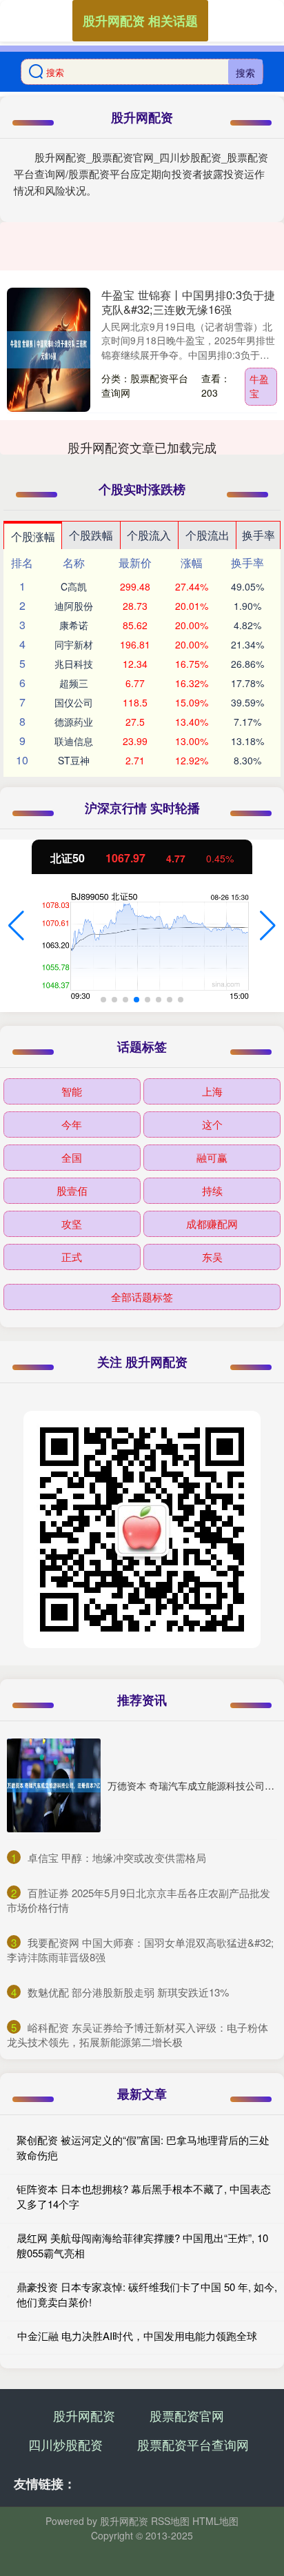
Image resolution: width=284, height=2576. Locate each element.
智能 (72, 1091)
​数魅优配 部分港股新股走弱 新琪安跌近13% (128, 1992)
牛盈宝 (259, 386)
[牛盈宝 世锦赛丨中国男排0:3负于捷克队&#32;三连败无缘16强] (49, 350)
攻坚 (72, 1223)
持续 (212, 1190)
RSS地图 (170, 2521)
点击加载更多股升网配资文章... (142, 447)
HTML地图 (215, 2521)
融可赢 (212, 1157)
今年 (72, 1124)
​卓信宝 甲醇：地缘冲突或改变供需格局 (117, 1857)
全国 (72, 1157)
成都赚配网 (212, 1223)
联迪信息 (74, 741)
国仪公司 (74, 702)
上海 (212, 1091)
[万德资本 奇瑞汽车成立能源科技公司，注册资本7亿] (54, 1785)
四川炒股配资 (65, 2444)
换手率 (258, 535)
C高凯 (74, 586)
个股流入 (149, 535)
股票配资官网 (187, 2415)
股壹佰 (72, 1190)
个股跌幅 (91, 535)
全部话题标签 (142, 1297)
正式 (72, 1257)
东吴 (212, 1257)
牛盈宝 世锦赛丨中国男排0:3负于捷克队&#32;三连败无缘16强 (188, 302)
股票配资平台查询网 (193, 2444)
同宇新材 (74, 644)
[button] (16, 926)
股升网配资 (84, 2415)
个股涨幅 (33, 536)
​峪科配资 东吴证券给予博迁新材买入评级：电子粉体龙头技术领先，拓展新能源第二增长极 (138, 2034)
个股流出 (207, 535)
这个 (212, 1124)
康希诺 (74, 625)
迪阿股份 (74, 606)
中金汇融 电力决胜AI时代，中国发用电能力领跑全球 (137, 2336)
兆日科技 (74, 664)
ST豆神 (74, 760)
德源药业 (74, 722)
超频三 (74, 683)
